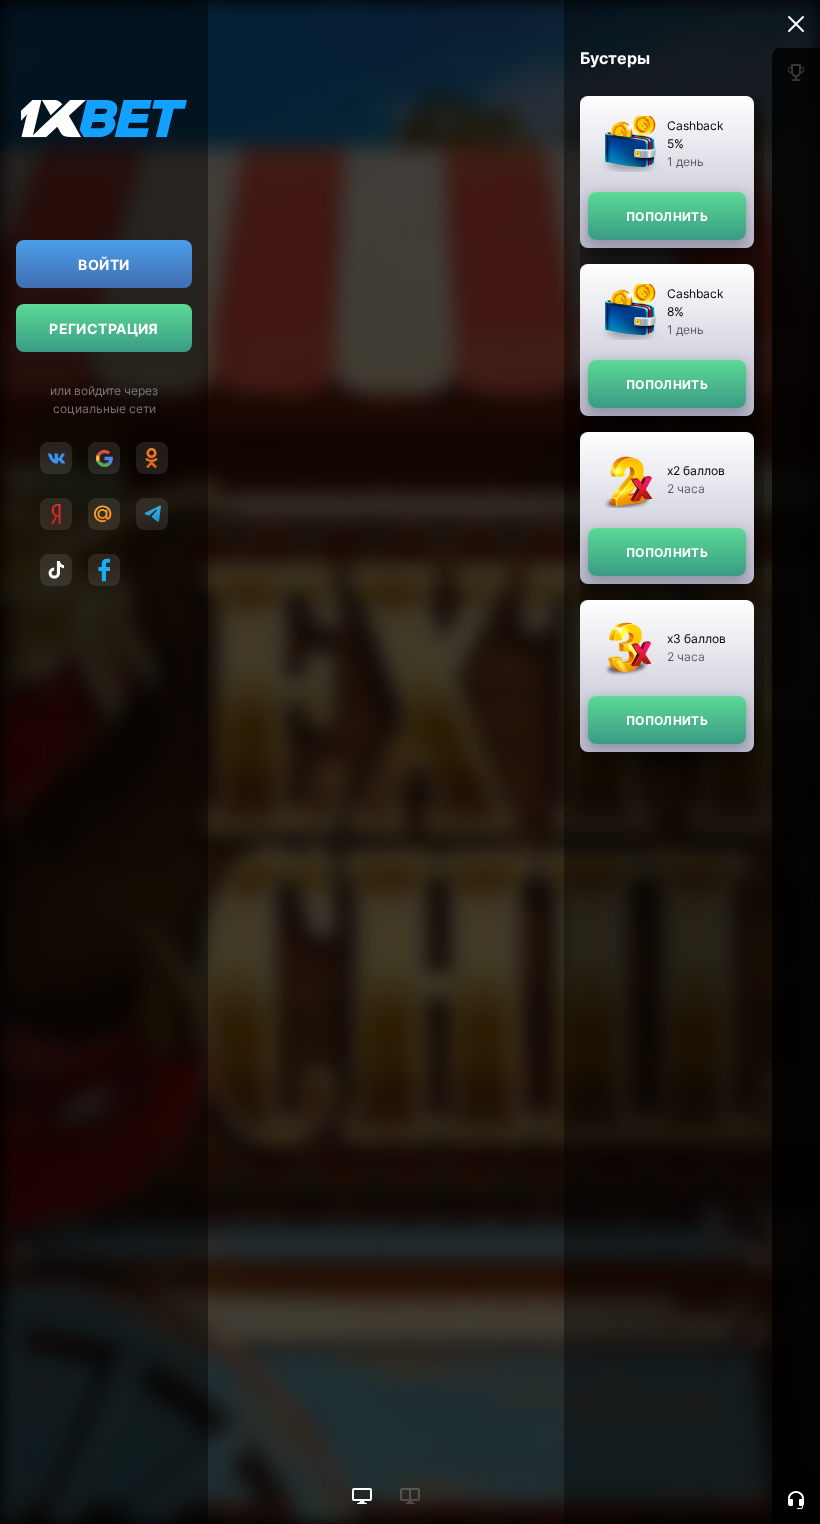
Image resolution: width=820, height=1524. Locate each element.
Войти (103, 264)
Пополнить (667, 216)
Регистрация (104, 328)
